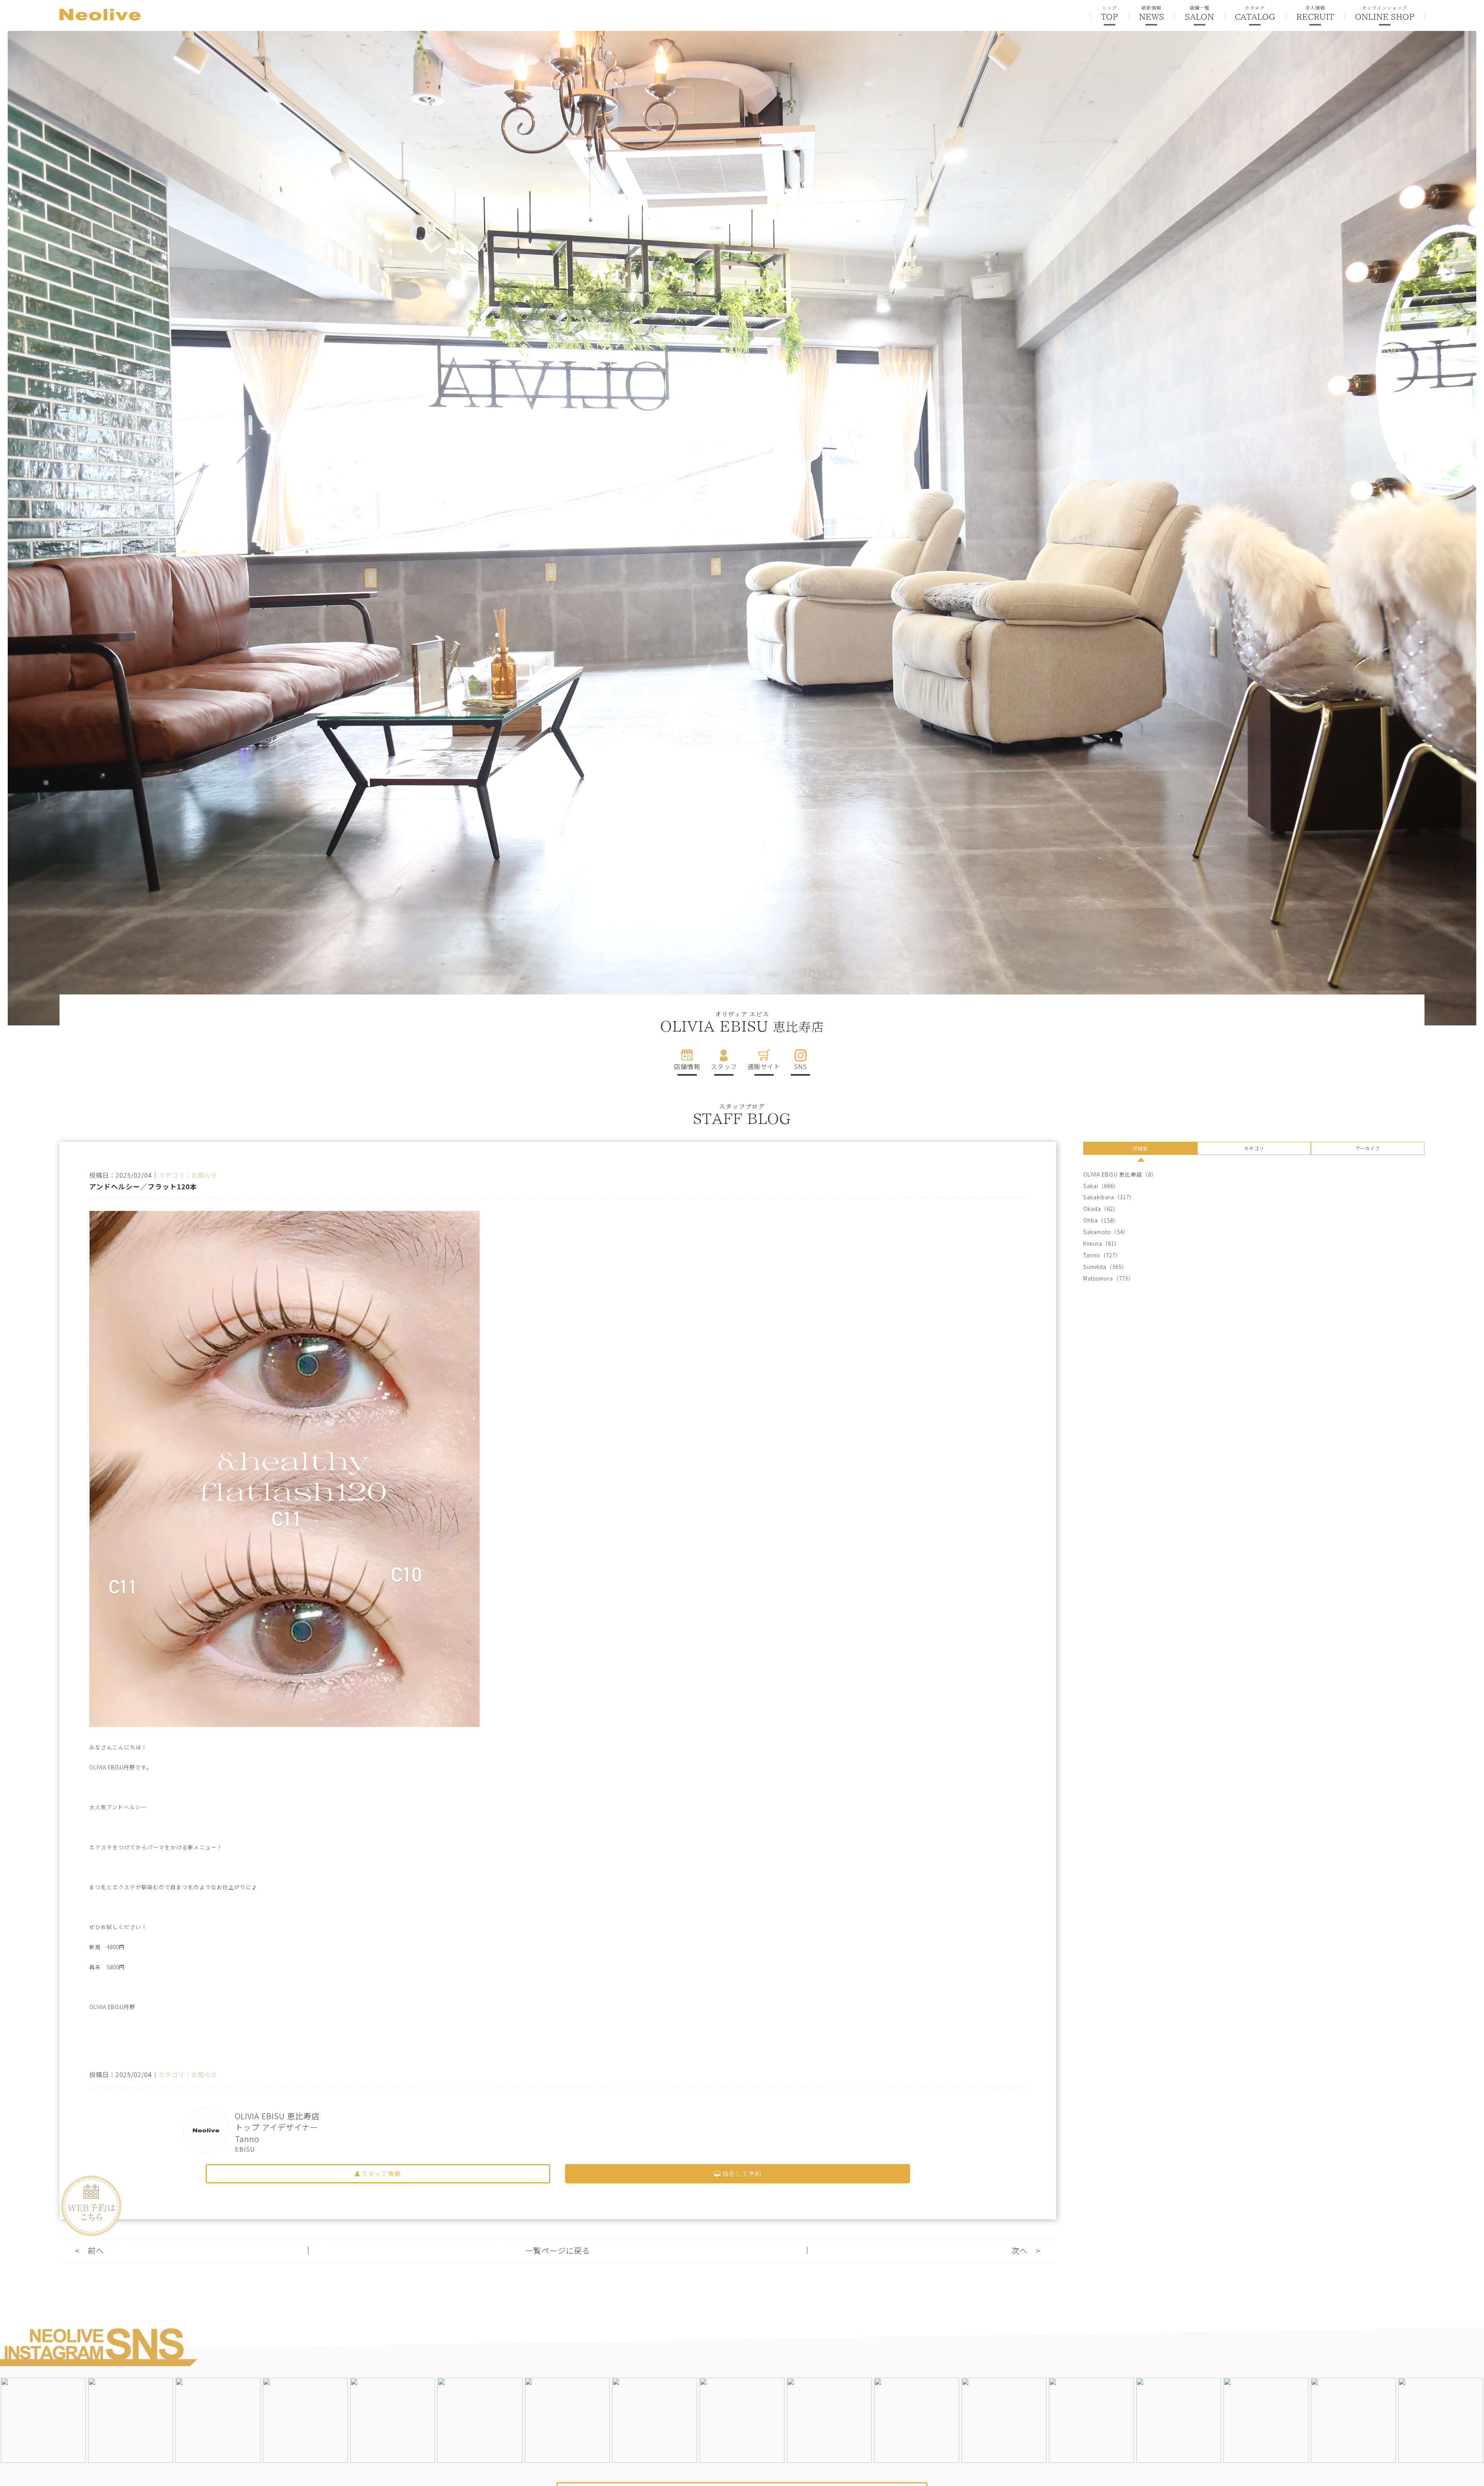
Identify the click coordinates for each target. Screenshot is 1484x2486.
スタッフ (724, 1066)
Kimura (1093, 1244)
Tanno (1092, 1255)
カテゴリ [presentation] (1254, 1148)
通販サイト (764, 1066)
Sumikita (1095, 1267)
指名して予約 (741, 2174)
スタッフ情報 (380, 2174)
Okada (1092, 1209)
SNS (801, 1066)
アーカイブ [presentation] (1368, 1148)
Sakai (1091, 1186)
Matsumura (1098, 1278)
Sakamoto (1097, 1232)
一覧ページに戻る (558, 2250)
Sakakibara (1099, 1197)
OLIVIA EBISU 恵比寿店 (1113, 1174)
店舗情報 (687, 1066)
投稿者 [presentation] (1140, 1148)
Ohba (1091, 1220)
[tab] (1140, 1149)
